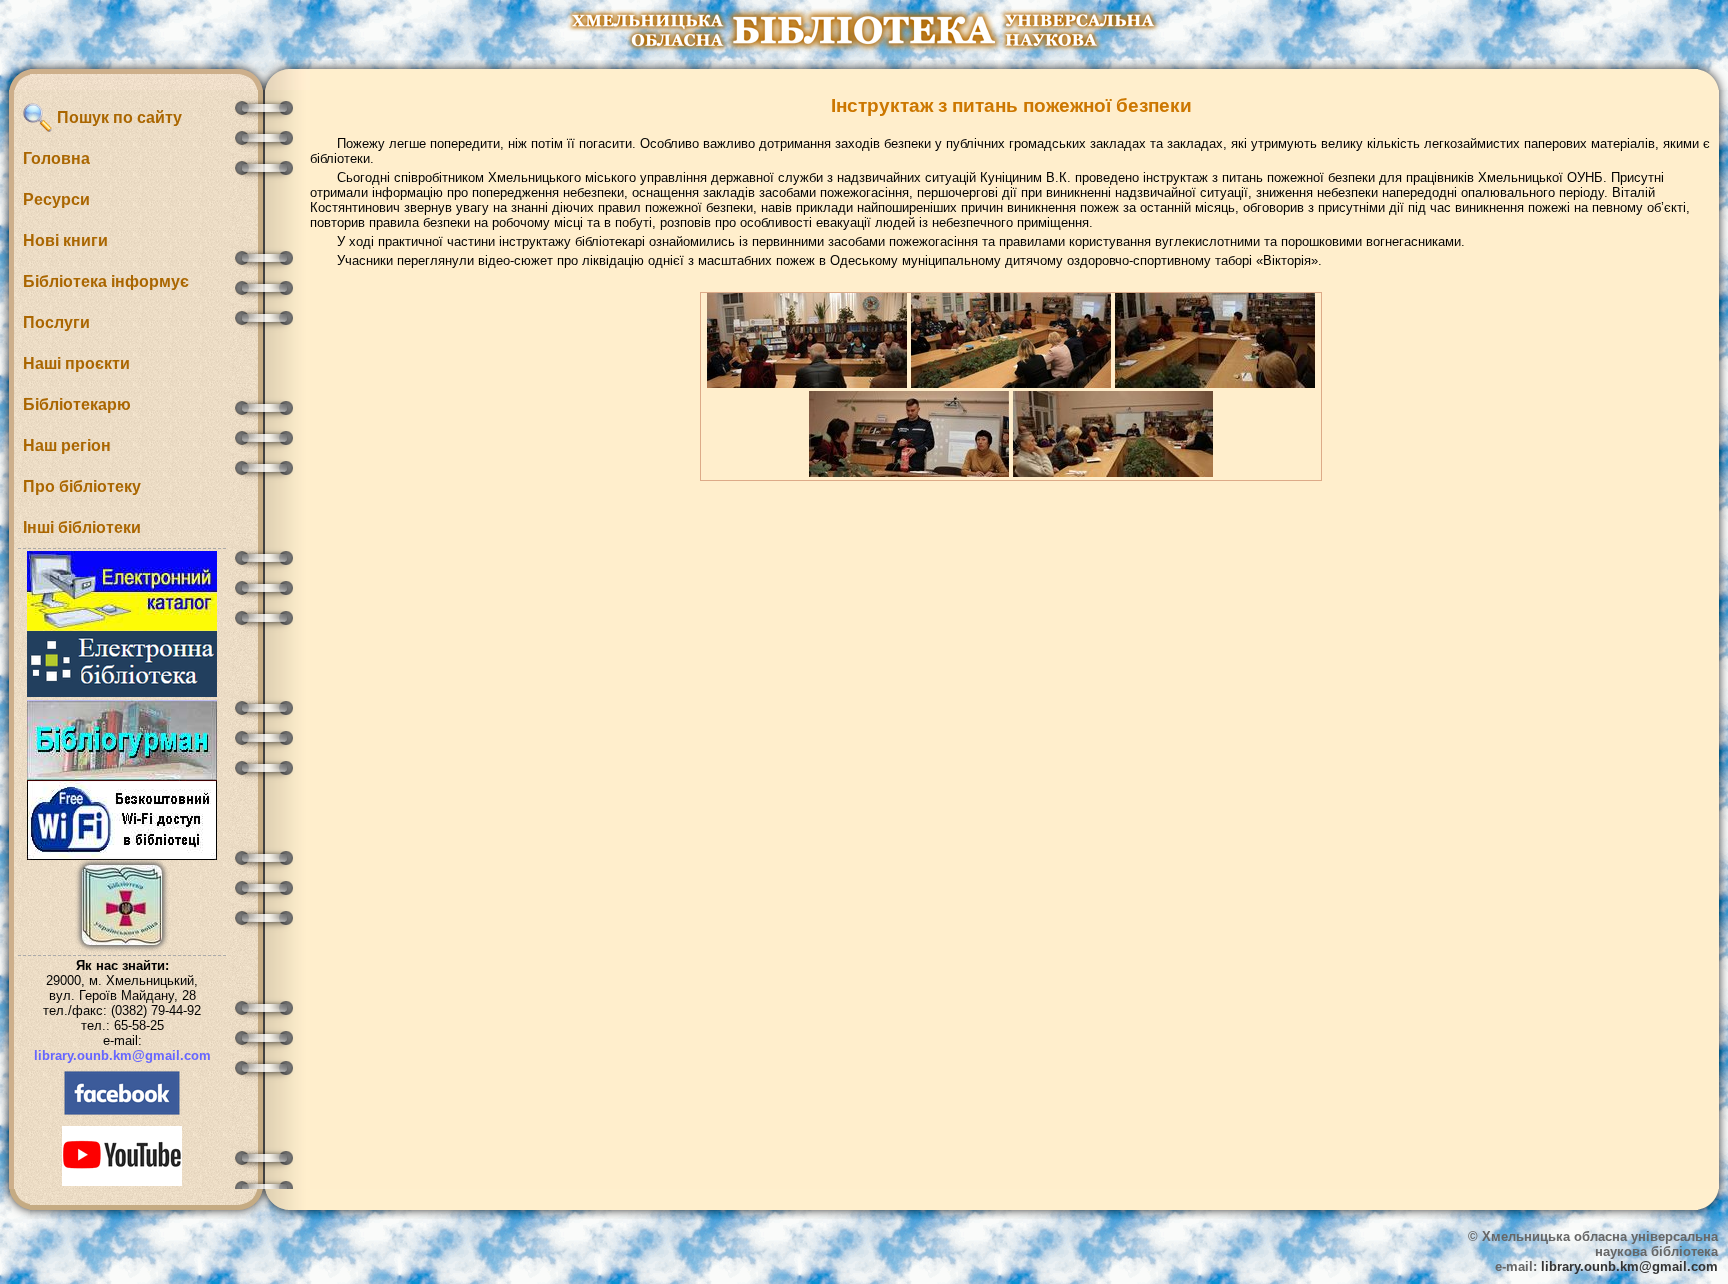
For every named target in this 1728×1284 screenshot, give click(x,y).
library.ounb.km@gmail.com (122, 1055)
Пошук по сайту (117, 117)
